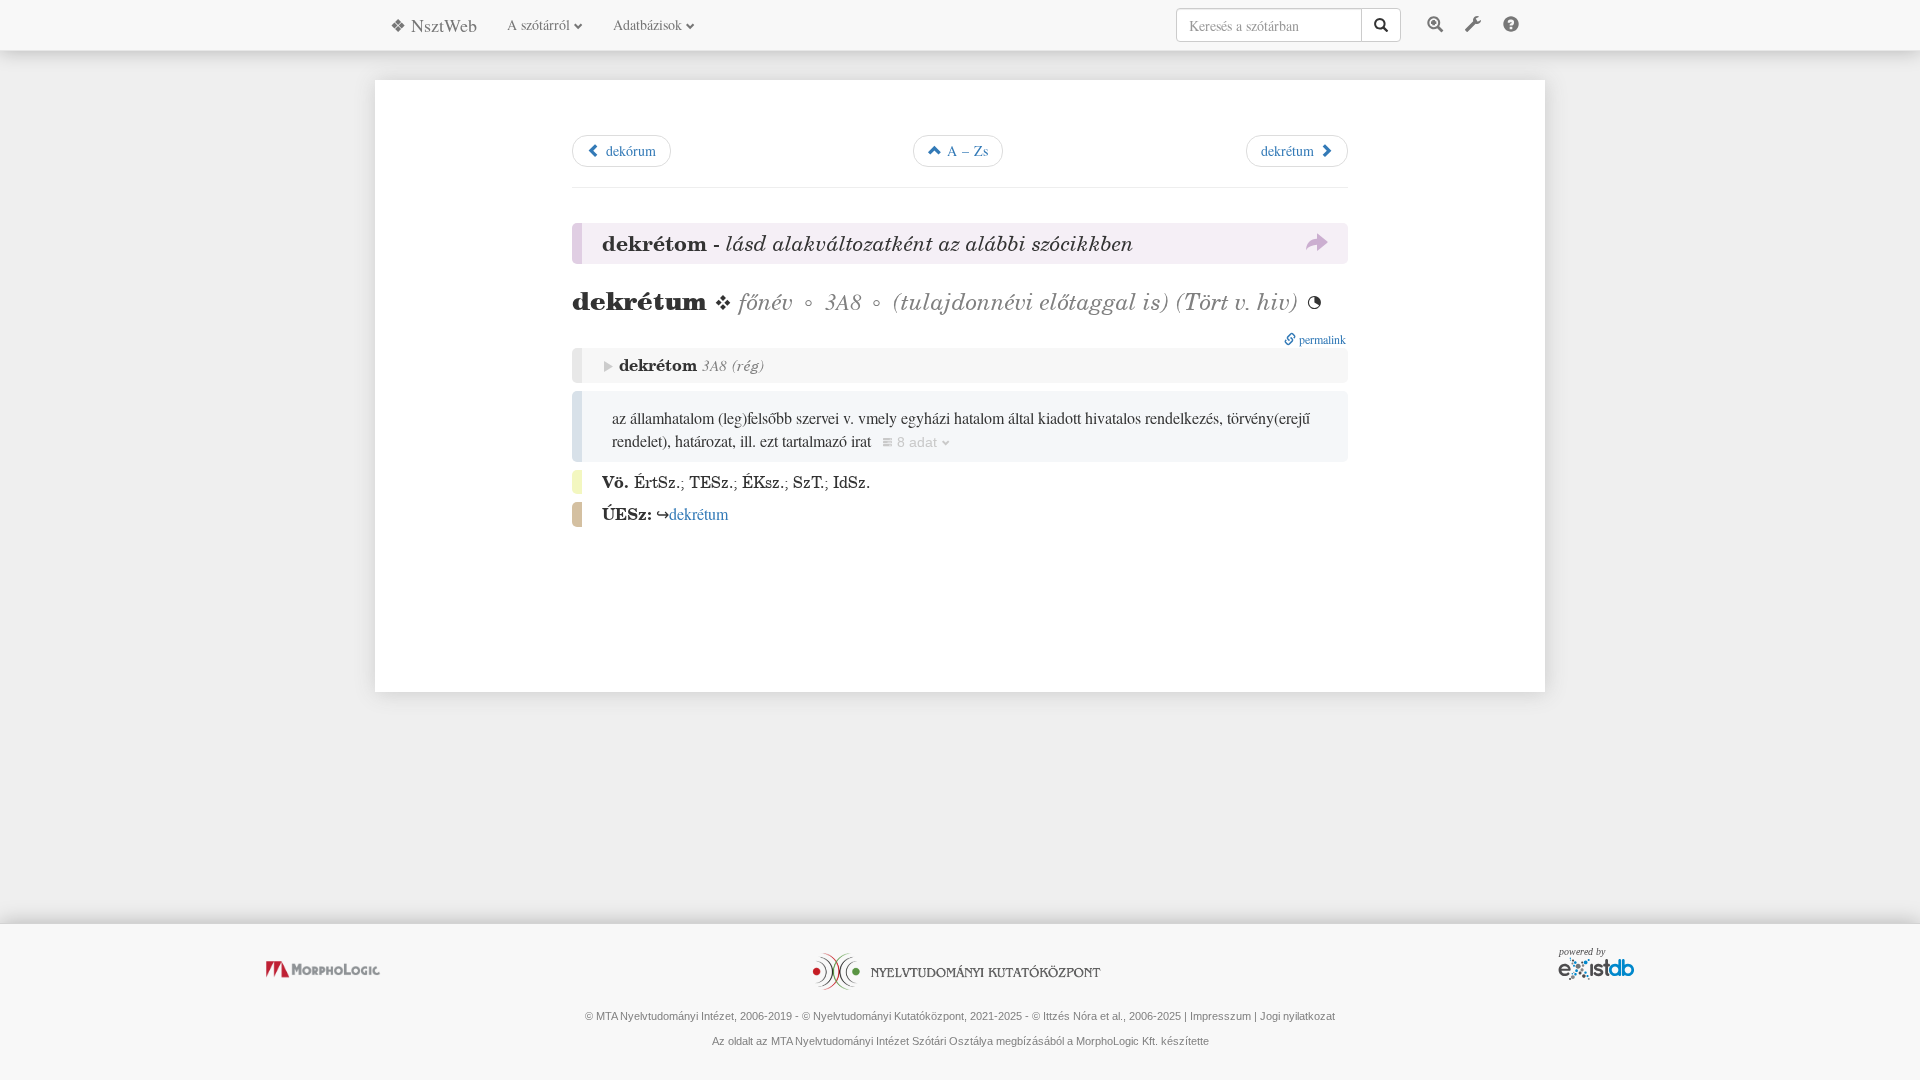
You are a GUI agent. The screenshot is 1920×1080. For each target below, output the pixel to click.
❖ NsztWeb (433, 25)
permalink (1321, 339)
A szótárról (540, 24)
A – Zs (965, 150)
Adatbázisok (649, 24)
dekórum (628, 150)
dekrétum (1290, 150)
